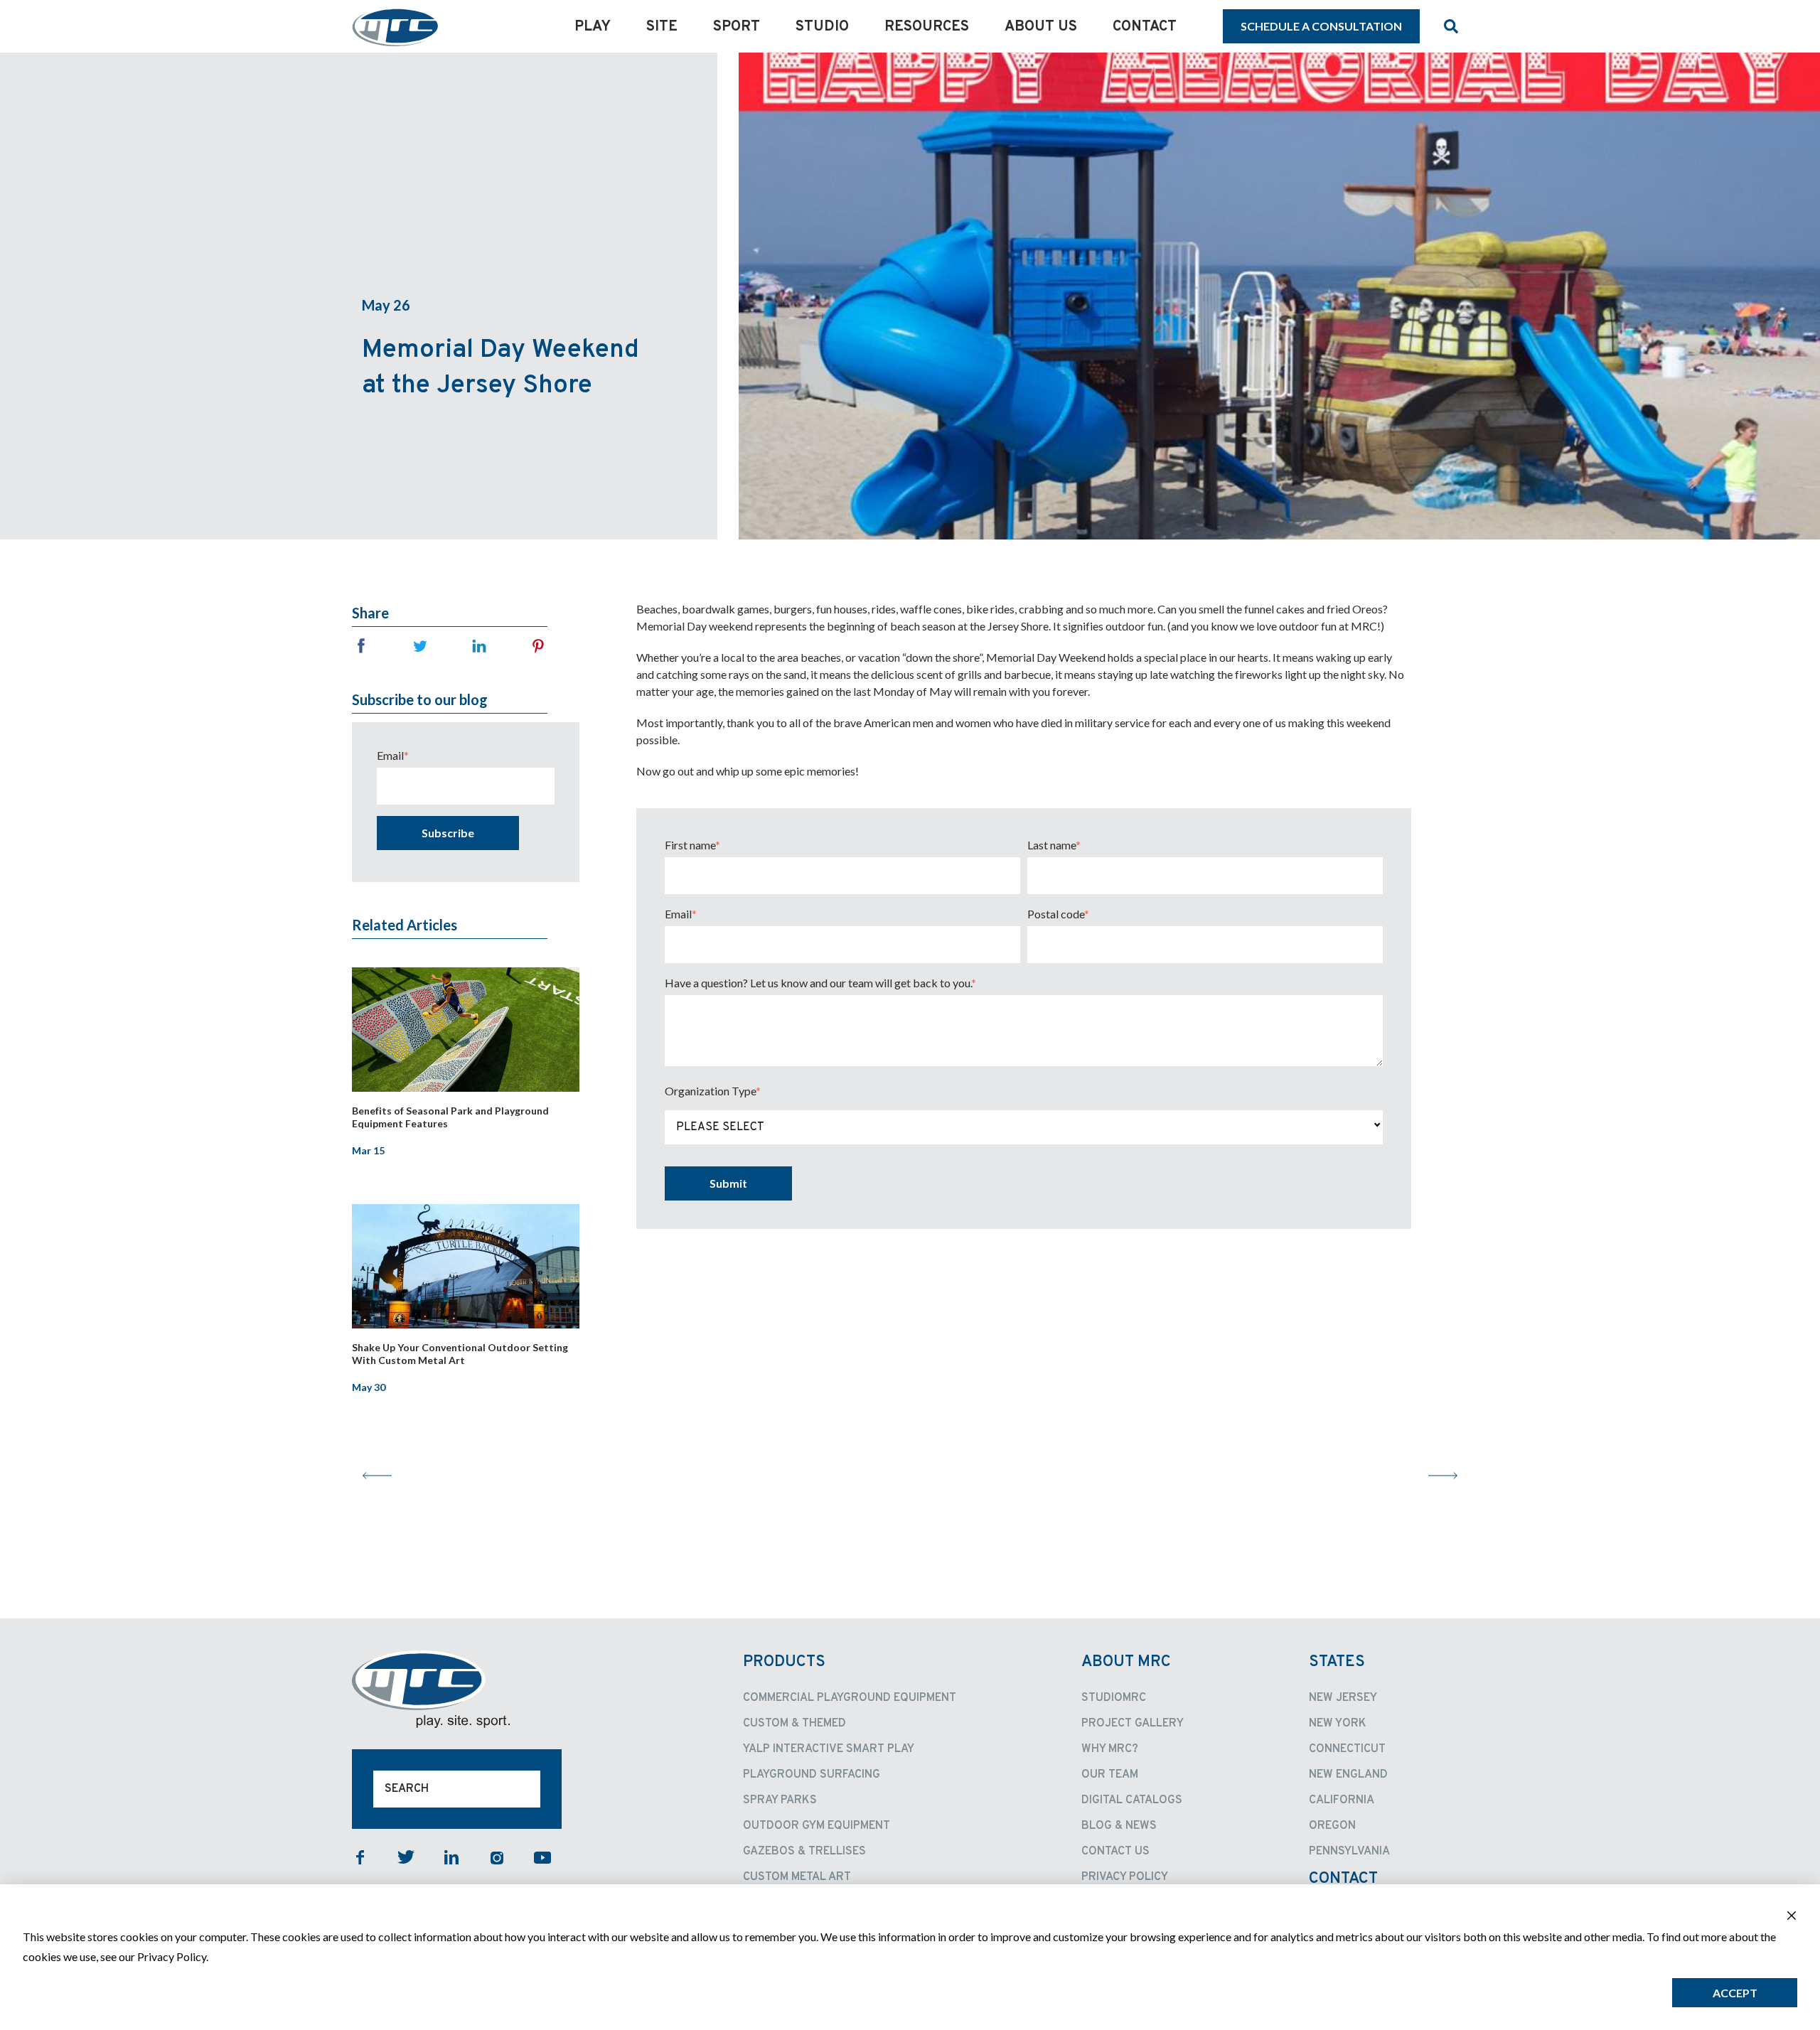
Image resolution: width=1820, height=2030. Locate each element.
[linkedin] (479, 645)
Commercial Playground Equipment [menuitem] (850, 1698)
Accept (1735, 1993)
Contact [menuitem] (1145, 27)
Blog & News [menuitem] (1119, 1826)
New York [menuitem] (1338, 1724)
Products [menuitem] (784, 1662)
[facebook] (361, 645)
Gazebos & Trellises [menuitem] (804, 1852)
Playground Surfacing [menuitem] (812, 1775)
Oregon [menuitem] (1332, 1826)
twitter (406, 1857)
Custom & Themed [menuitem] (794, 1724)
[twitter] (420, 645)
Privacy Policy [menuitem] (1125, 1877)
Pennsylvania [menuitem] (1349, 1852)
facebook (360, 1857)
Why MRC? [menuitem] (1110, 1749)
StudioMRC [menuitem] (1114, 1698)
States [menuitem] (1337, 1662)
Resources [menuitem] (927, 27)
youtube (542, 1857)
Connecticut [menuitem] (1347, 1749)
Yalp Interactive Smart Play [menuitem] (829, 1749)
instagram (497, 1857)
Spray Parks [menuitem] (780, 1800)
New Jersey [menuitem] (1343, 1698)
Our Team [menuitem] (1110, 1775)
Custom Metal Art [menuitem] (797, 1877)
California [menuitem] (1342, 1800)
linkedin (451, 1857)
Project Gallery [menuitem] (1133, 1724)
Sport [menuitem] (737, 27)
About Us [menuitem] (1041, 27)
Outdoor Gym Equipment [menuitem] (817, 1826)
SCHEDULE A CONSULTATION (1321, 26)
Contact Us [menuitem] (1115, 1852)
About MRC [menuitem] (1126, 1662)
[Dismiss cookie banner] (1792, 1917)
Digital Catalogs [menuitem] (1132, 1800)
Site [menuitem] (662, 27)
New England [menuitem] (1348, 1775)
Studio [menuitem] (822, 27)
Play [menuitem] (593, 27)
